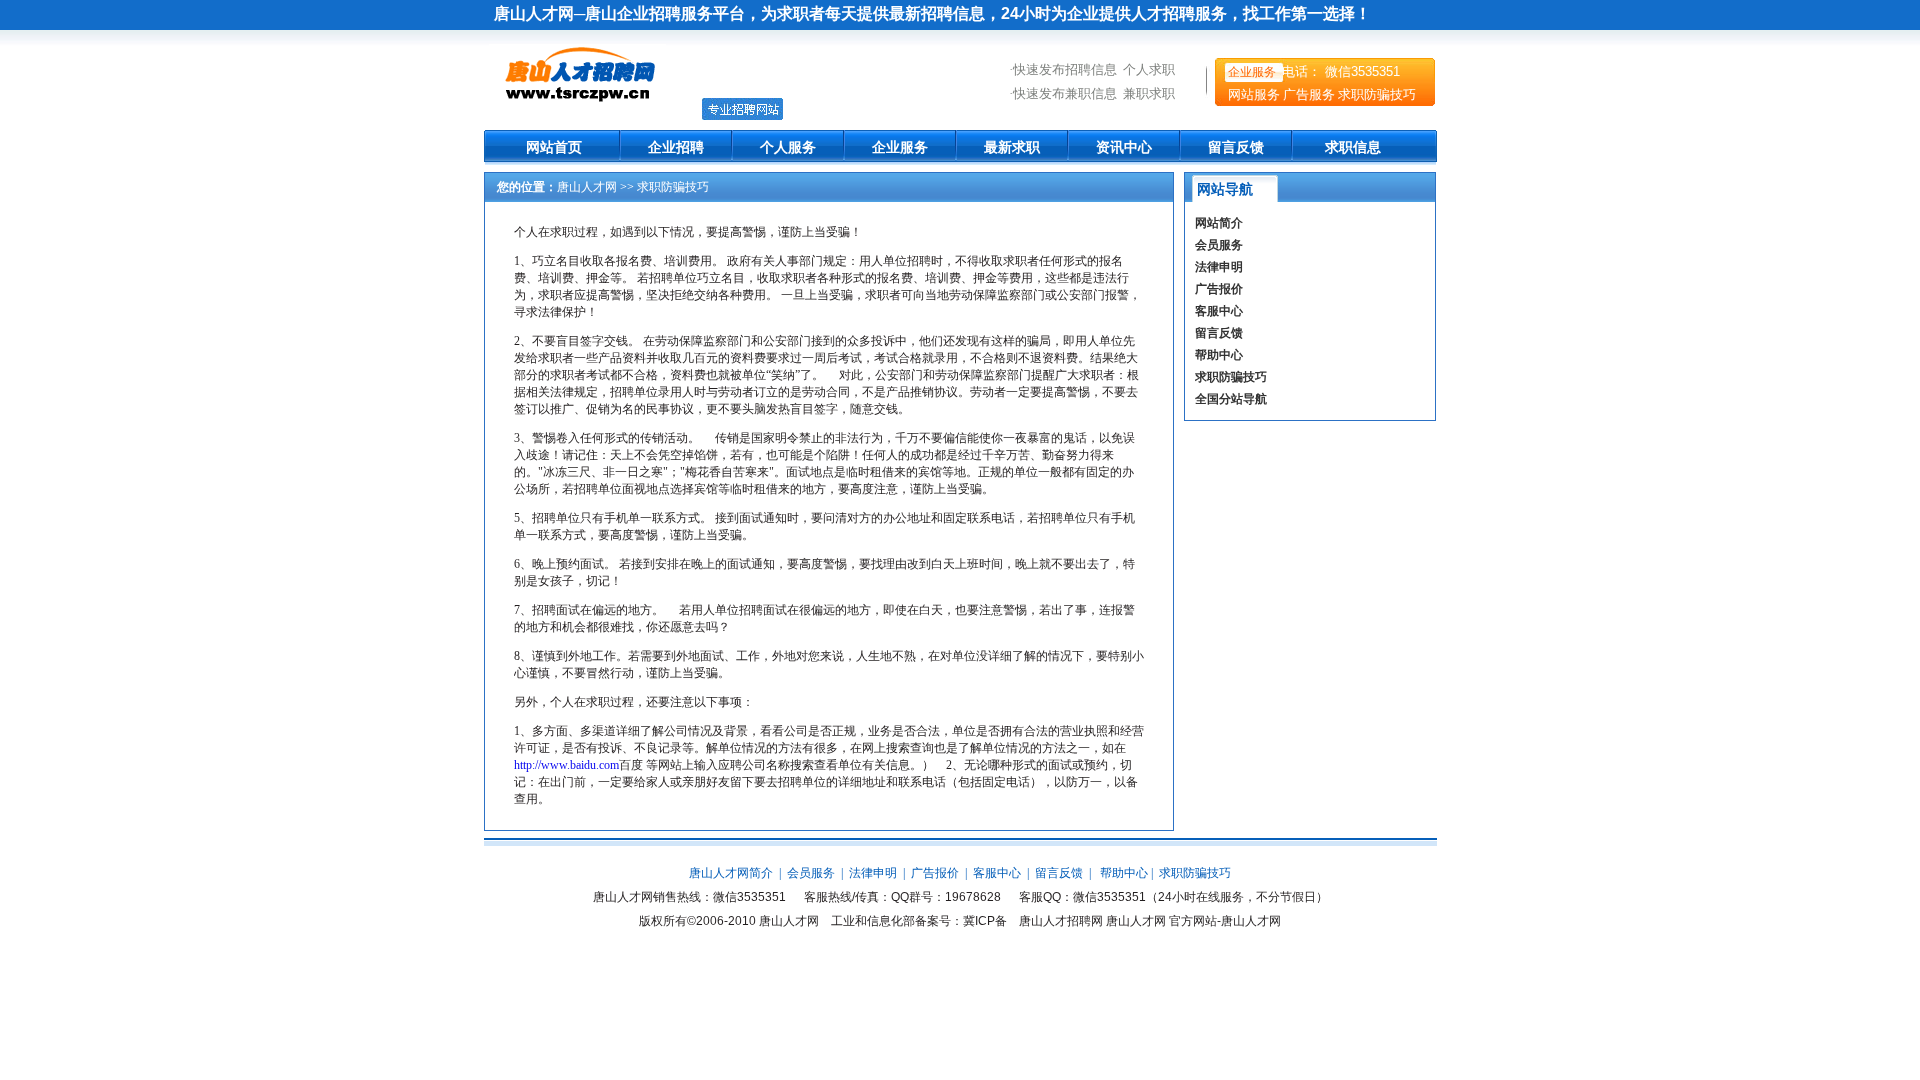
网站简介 (1219, 223)
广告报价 (1219, 289)
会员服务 (1219, 245)
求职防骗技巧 (1377, 94)
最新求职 (1012, 147)
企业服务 (1252, 72)
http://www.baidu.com (566, 765)
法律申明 (1219, 267)
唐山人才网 (587, 187)
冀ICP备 (985, 921)
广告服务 (1309, 94)
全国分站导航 (1231, 399)
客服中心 (1219, 311)
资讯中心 (1124, 147)
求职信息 (1353, 147)
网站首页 (554, 147)
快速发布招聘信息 (1065, 69)
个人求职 (1149, 69)
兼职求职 (1149, 93)
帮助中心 (1219, 355)
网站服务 (1254, 94)
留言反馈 (1236, 147)
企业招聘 (676, 147)
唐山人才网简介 (731, 873)
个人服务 (788, 147)
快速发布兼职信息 (1065, 93)
